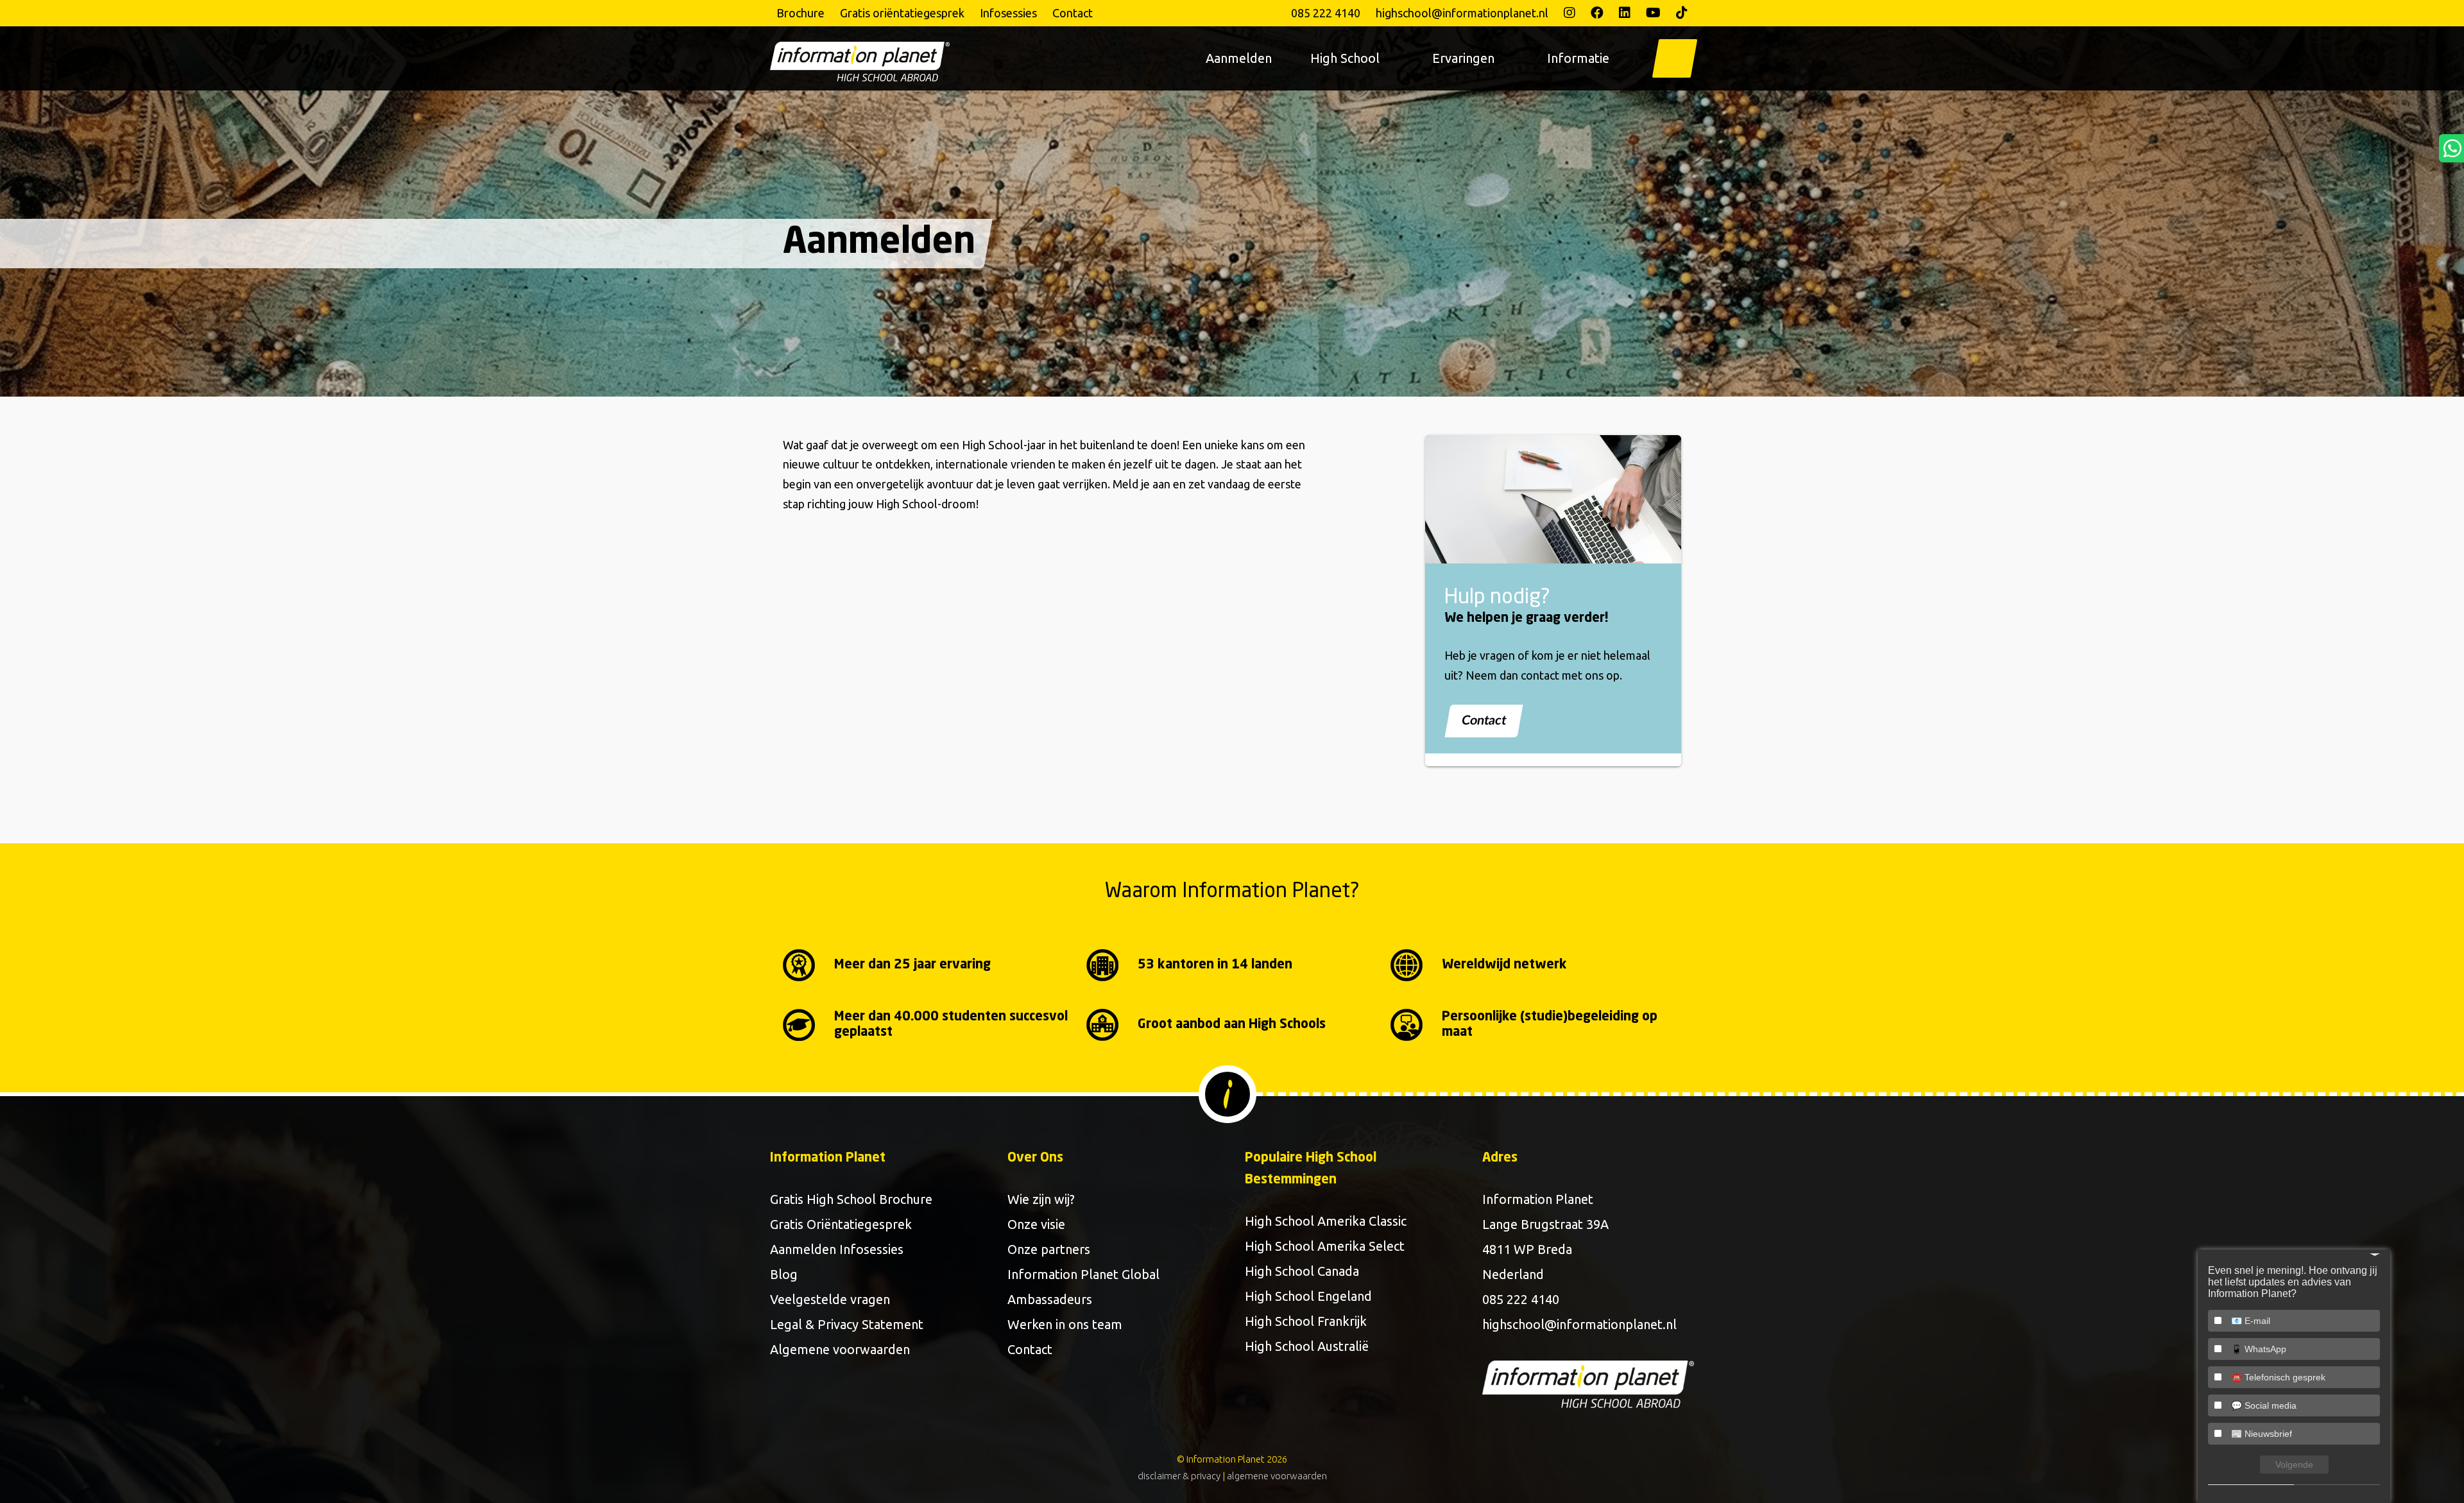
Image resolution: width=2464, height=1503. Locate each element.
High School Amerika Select (1325, 1246)
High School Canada (1302, 1271)
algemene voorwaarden (1277, 1476)
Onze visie (1036, 1224)
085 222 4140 (1326, 13)
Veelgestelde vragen (830, 1299)
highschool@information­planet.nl (1579, 1324)
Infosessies (1008, 13)
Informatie (1578, 58)
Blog (784, 1274)
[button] (1675, 58)
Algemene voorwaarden (840, 1349)
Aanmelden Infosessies (837, 1249)
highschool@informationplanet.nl (1462, 13)
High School (1345, 58)
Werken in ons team (1065, 1324)
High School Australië (1307, 1346)
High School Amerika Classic (1326, 1221)
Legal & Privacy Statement (847, 1324)
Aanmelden (1239, 58)
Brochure (800, 13)
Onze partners (1049, 1249)
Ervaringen (1463, 58)
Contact (1073, 13)
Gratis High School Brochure (851, 1199)
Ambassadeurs (1050, 1299)
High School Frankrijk (1306, 1321)
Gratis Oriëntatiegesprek (841, 1224)
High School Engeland (1308, 1296)
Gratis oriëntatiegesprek (902, 13)
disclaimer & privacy (1179, 1476)
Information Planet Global (1083, 1274)
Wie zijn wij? (1041, 1199)
